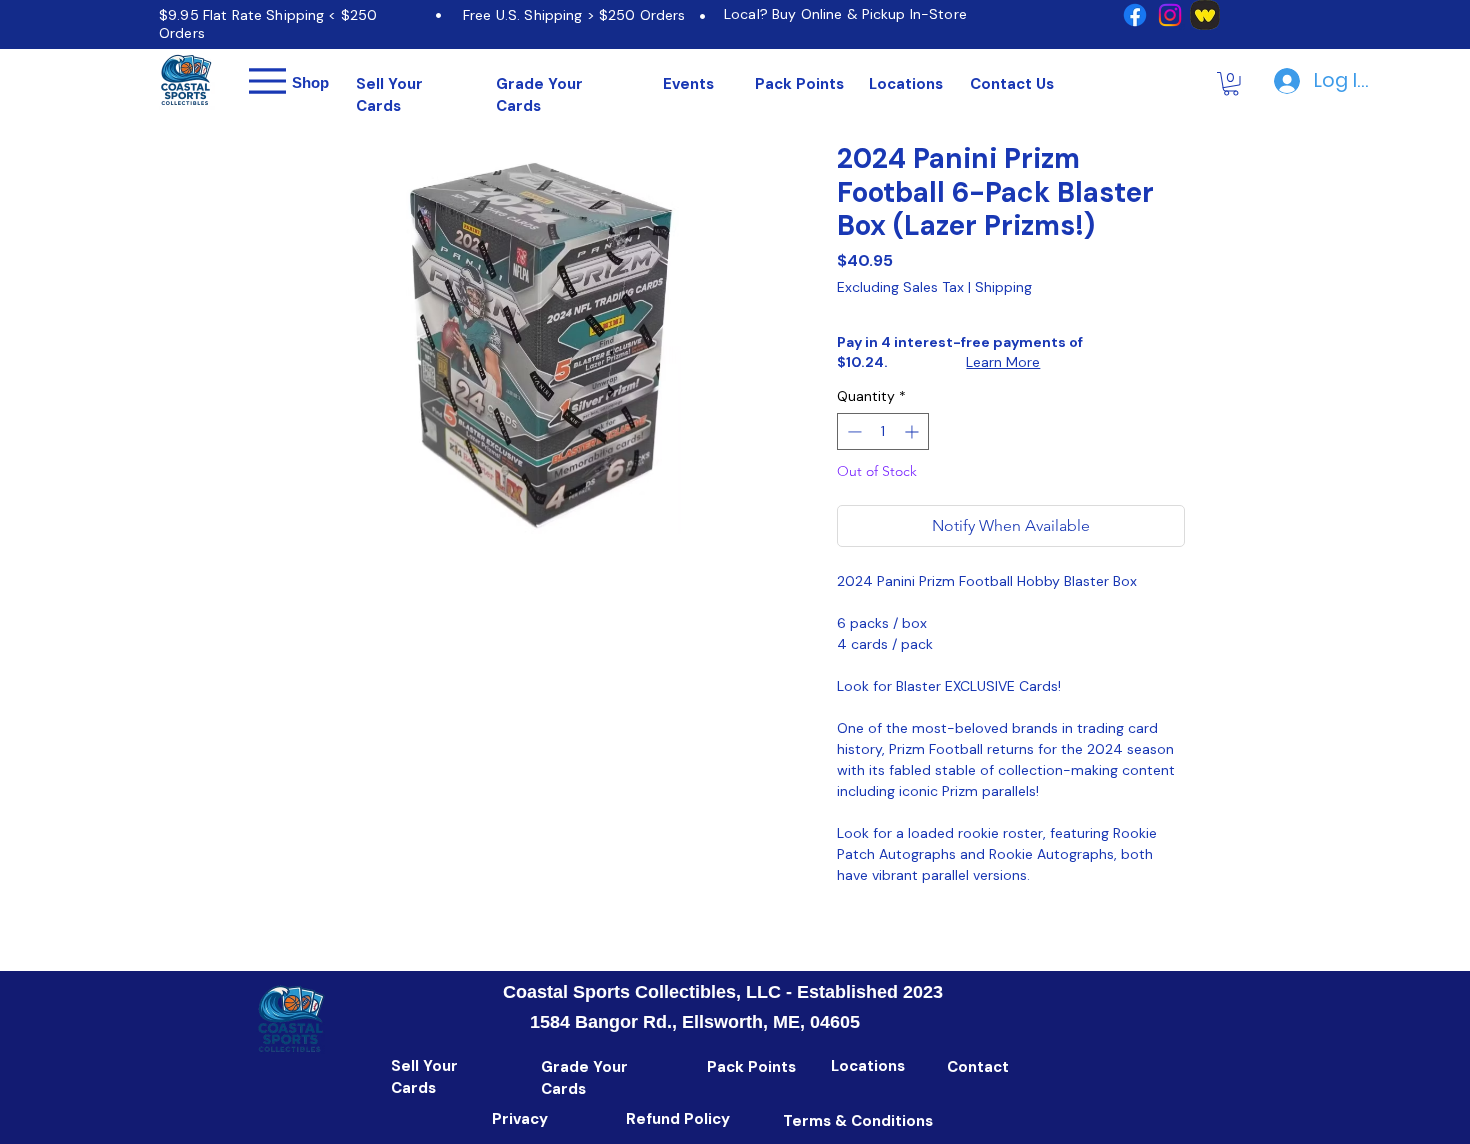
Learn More (1003, 362)
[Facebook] (1135, 15)
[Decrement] (852, 431)
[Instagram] (1170, 15)
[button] (1231, 84)
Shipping (1003, 287)
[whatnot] (1205, 15)
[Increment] (913, 431)
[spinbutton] (883, 431)
